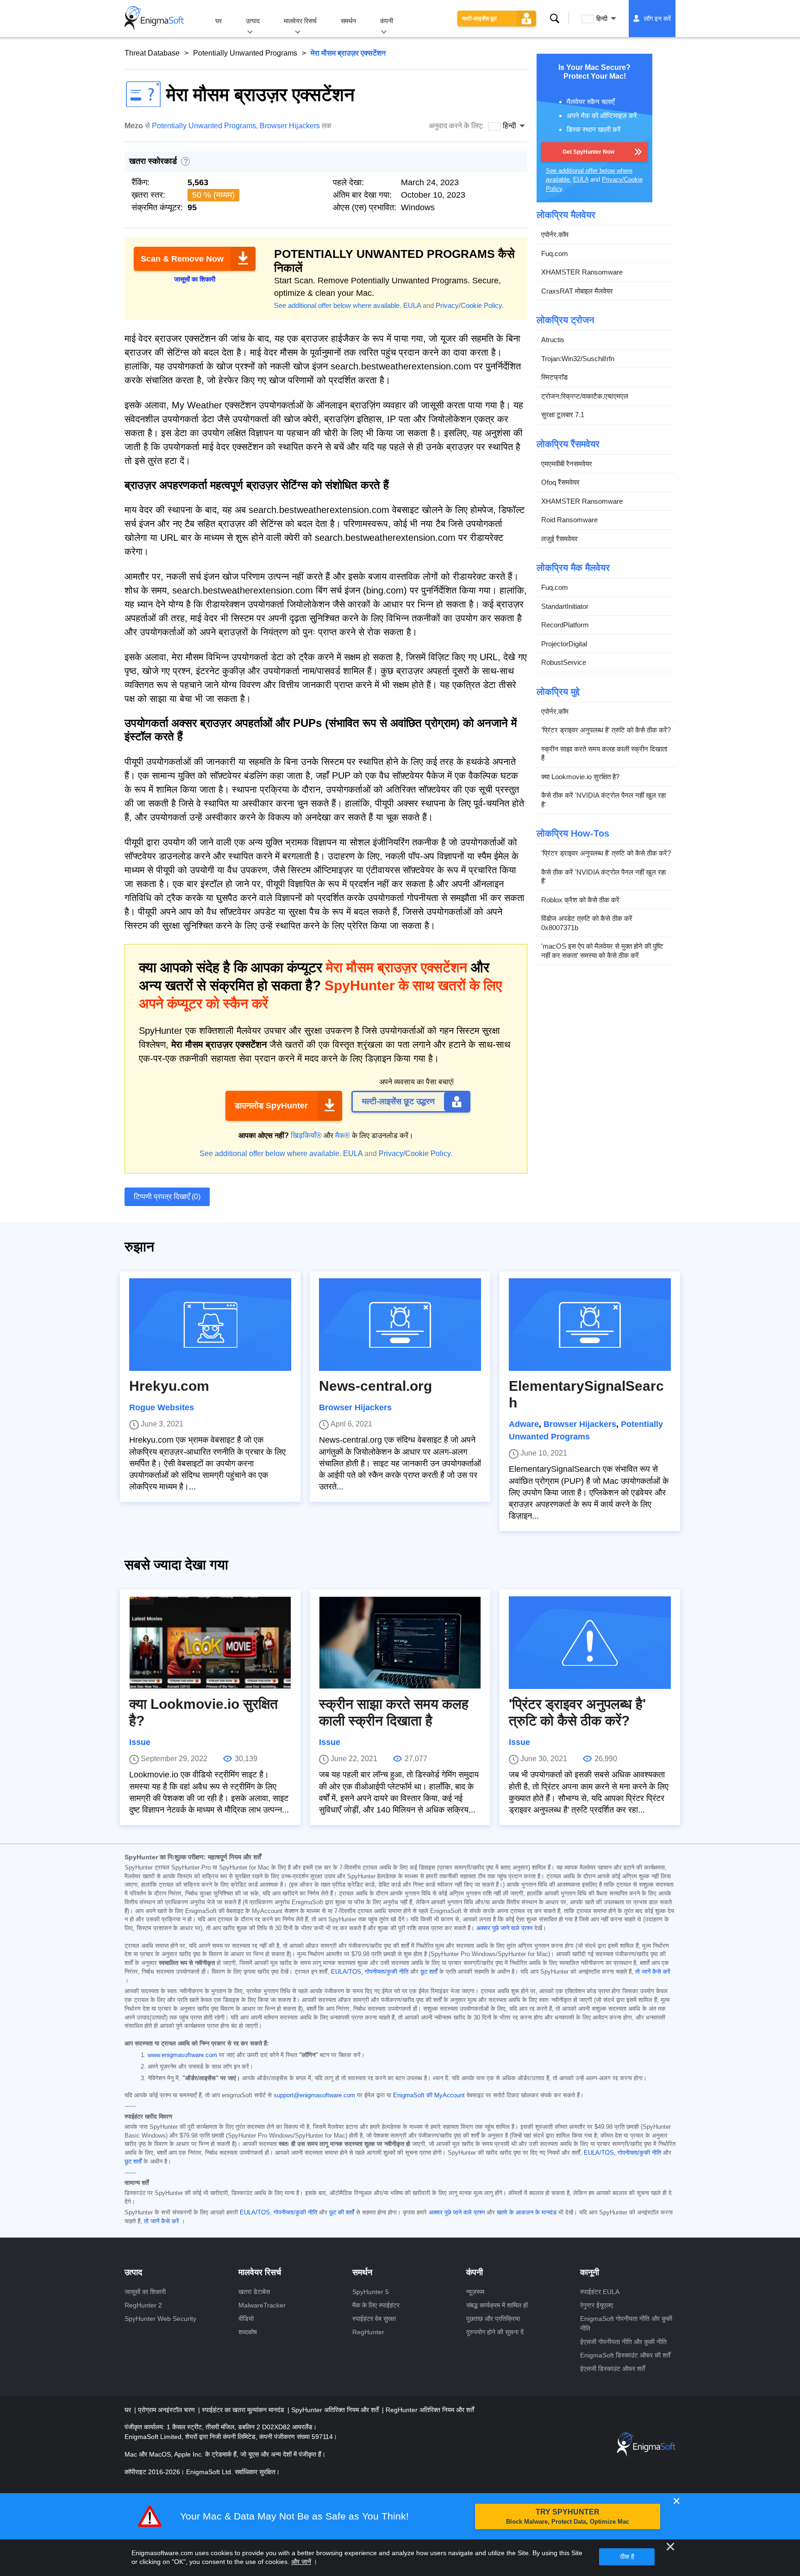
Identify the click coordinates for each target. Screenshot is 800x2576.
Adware (524, 1424)
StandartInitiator (565, 606)
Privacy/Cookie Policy (469, 305)
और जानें (301, 2562)
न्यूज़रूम (475, 2292)
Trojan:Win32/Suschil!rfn (578, 359)
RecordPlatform (565, 625)
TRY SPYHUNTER (568, 2517)
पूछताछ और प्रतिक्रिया (493, 2319)
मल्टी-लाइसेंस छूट (480, 19)
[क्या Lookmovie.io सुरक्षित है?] (210, 1643)
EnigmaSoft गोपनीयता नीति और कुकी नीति (626, 2323)
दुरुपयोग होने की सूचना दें (495, 2332)
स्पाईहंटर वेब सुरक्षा (374, 2319)
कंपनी (387, 21)
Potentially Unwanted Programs (245, 53)
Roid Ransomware (569, 520)
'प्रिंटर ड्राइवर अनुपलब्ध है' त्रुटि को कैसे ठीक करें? (606, 730)
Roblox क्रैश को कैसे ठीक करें (580, 900)
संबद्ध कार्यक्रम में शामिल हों (497, 2305)
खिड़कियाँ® (306, 1135)
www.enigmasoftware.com (182, 2055)
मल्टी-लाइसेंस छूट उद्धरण (398, 1101)
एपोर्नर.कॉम (555, 234)
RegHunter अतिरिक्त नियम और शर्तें (430, 2410)
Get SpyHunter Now (588, 152)
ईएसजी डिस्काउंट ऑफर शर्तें (612, 2369)
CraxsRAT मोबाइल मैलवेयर (577, 291)
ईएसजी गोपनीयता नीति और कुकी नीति (623, 2342)
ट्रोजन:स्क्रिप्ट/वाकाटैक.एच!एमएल (585, 396)
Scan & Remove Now (182, 259)
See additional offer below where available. (338, 305)
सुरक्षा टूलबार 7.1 (563, 415)
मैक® (343, 1135)
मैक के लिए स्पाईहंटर (376, 2305)
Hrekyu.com (169, 1386)
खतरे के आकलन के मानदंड (527, 2213)
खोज (555, 19)
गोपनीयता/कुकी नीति (387, 1972)
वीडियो (246, 2319)
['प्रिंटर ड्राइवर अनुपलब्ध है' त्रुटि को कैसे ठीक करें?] (590, 1643)
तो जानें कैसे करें (653, 1972)
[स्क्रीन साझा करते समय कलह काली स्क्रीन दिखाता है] (400, 1643)
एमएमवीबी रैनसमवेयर (567, 464)
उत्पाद (253, 21)
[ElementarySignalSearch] (590, 1325)
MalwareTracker (262, 2305)
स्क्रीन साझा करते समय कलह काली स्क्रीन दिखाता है (604, 753)
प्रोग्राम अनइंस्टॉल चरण (167, 2410)
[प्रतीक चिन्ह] (154, 19)
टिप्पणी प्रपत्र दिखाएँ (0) (167, 1197)
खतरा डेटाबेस (254, 2292)
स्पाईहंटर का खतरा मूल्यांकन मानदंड (244, 2410)
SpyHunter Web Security (160, 2319)
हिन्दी (602, 19)
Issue (140, 1742)
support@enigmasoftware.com (314, 2095)
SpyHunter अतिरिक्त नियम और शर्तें (336, 2410)
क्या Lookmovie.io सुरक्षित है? (580, 777)
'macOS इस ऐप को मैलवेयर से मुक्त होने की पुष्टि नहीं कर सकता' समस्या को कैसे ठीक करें (602, 951)
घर (219, 21)
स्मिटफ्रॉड (554, 377)
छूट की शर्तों (342, 2213)
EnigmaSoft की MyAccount (429, 2095)
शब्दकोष (248, 2332)
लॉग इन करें (657, 19)
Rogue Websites (162, 1407)
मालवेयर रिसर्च (300, 21)
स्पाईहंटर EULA (600, 2292)
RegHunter (368, 2332)
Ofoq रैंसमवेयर (560, 482)
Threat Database (152, 53)
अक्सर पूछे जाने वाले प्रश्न (504, 1928)
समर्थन (348, 21)
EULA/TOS (346, 1972)
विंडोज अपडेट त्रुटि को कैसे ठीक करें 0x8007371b (587, 923)
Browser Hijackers (290, 126)
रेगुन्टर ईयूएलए (597, 2305)
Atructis (553, 340)
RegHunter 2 (143, 2305)
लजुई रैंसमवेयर (559, 539)
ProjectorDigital (564, 644)
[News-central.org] (400, 1325)
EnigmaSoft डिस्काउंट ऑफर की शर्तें (625, 2355)
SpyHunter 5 (371, 2292)
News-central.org (375, 1386)
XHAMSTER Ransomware (582, 272)
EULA (412, 305)
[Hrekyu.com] (210, 1325)
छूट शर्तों (429, 1972)
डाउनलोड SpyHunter (271, 1106)
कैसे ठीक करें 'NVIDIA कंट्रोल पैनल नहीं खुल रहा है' (603, 800)
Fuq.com (555, 253)
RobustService (564, 662)
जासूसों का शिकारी (145, 2292)
